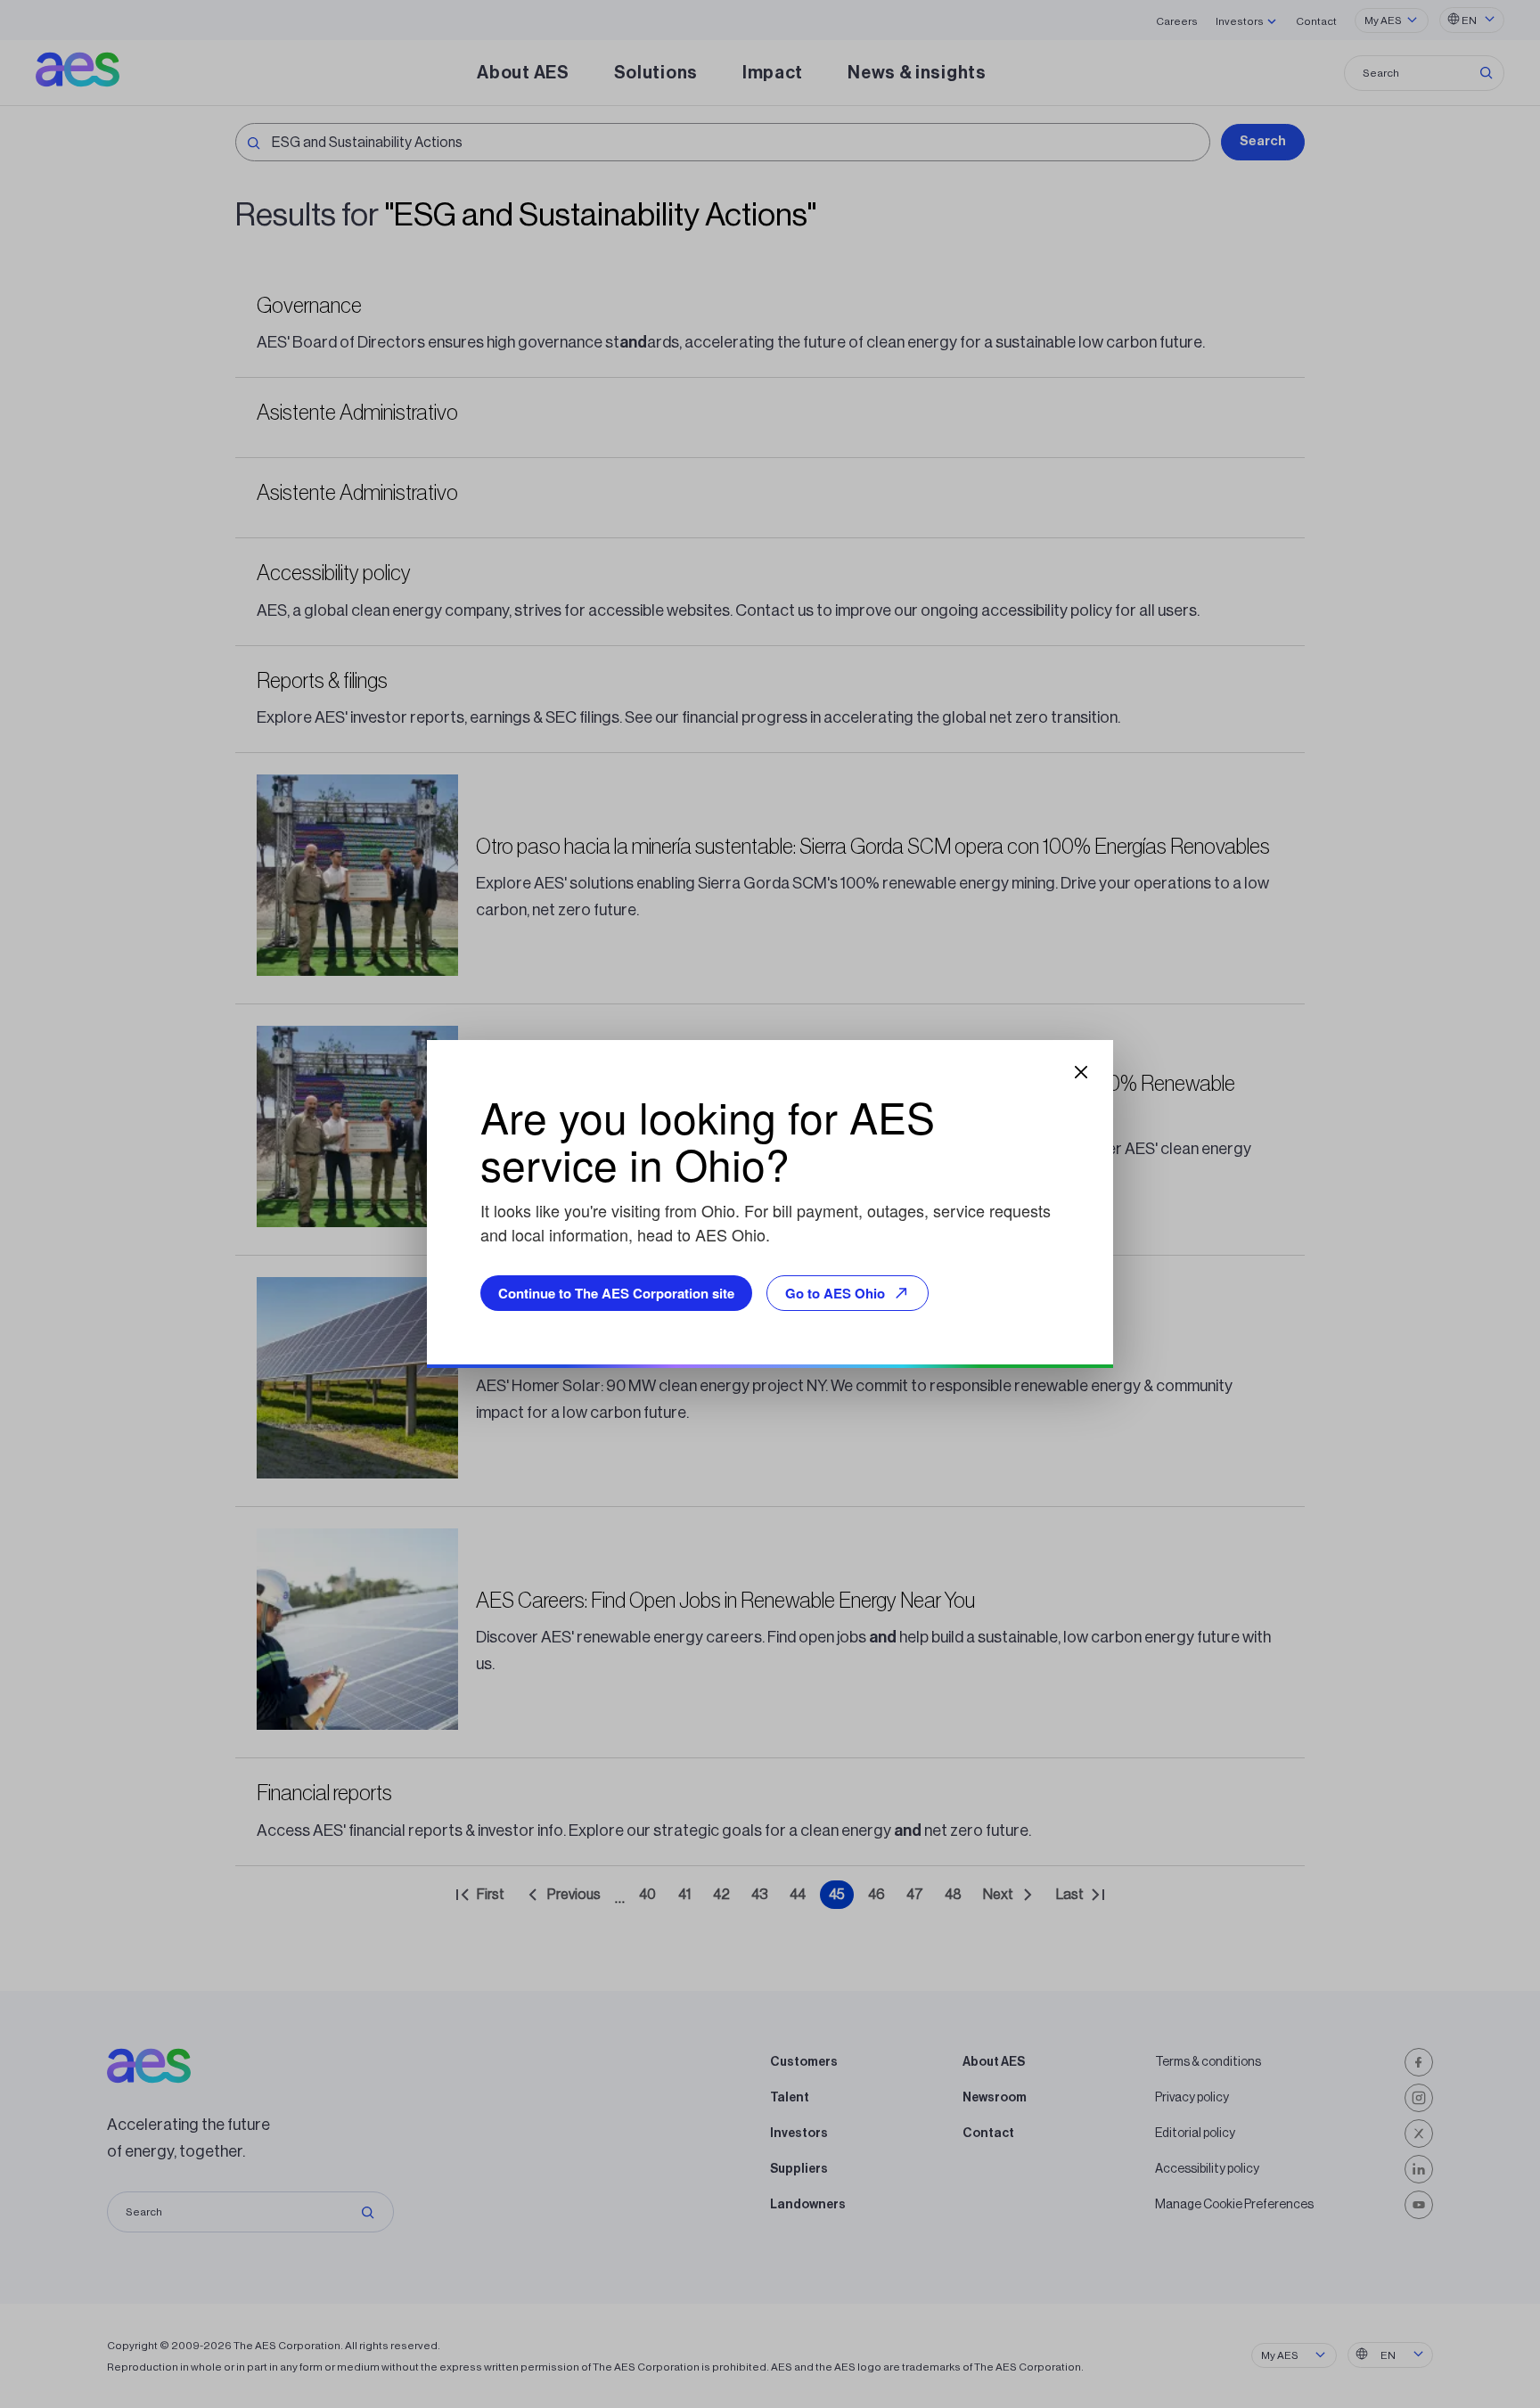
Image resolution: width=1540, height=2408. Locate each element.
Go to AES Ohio (835, 1293)
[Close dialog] (1081, 1072)
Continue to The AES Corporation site (616, 1293)
